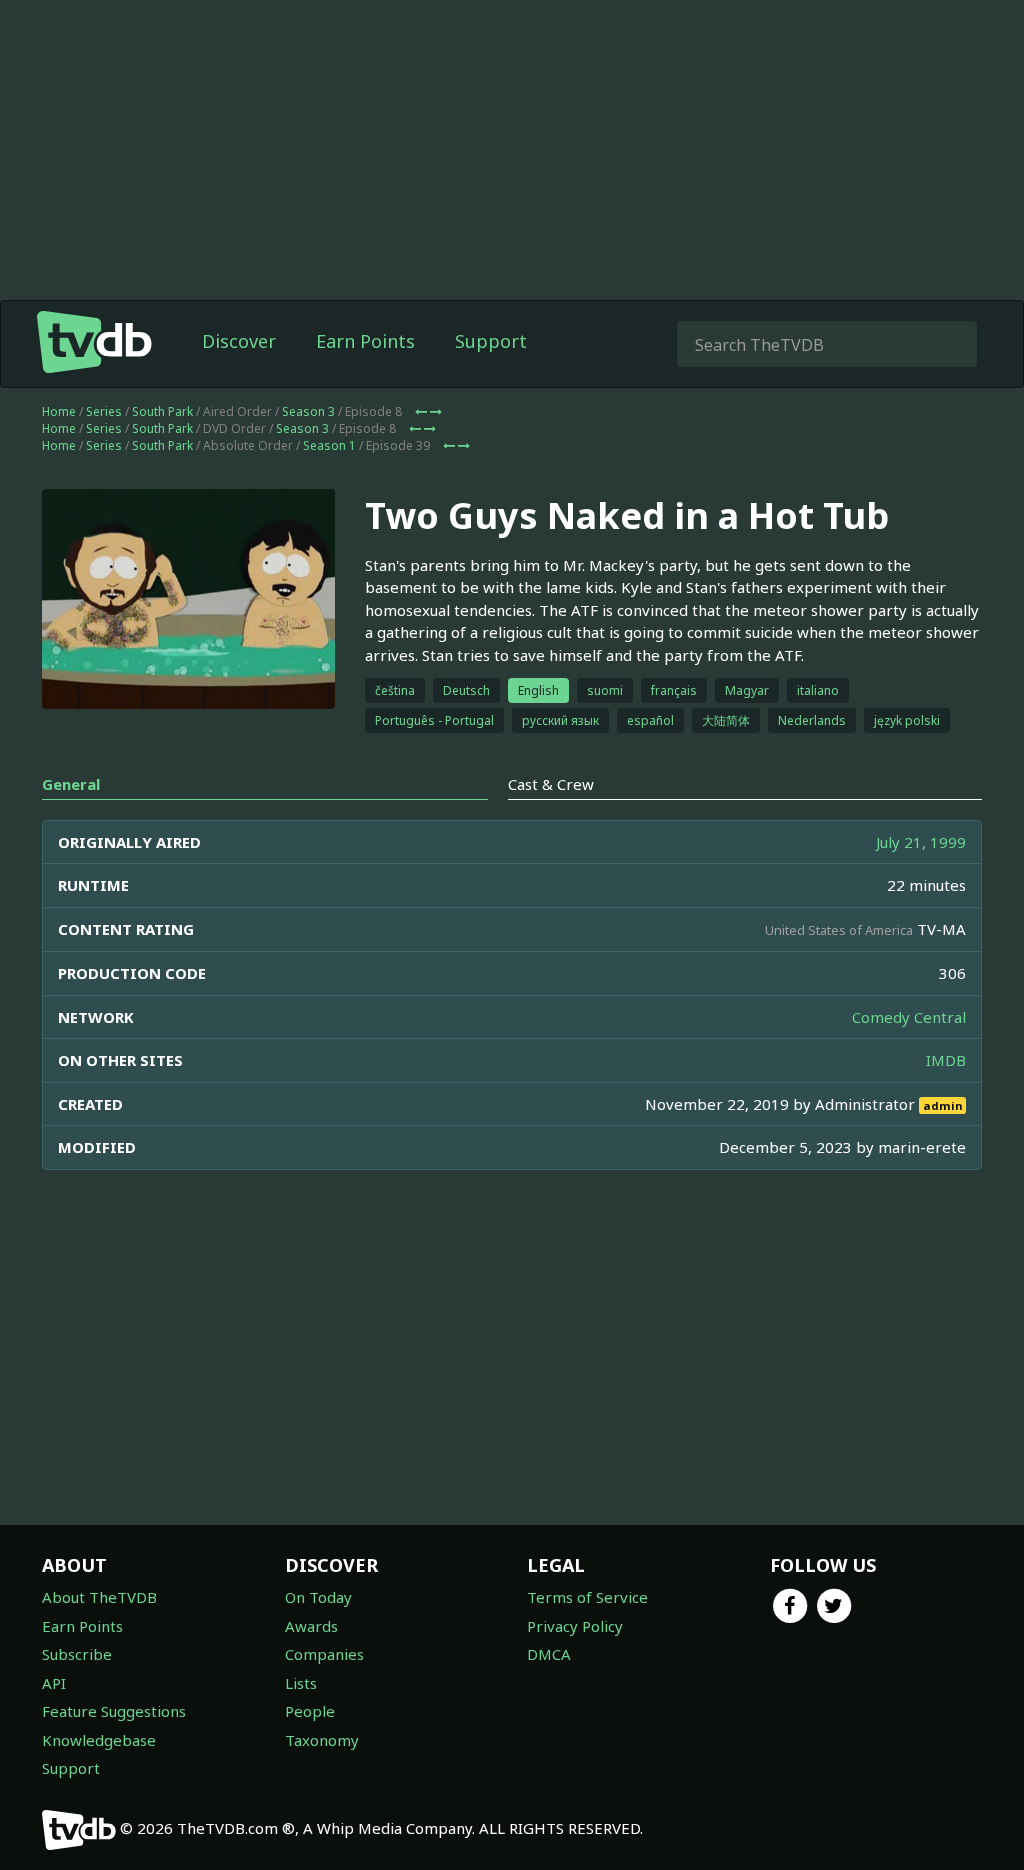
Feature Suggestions (114, 1711)
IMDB (946, 1060)
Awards (311, 1626)
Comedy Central (909, 1017)
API (54, 1683)
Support (491, 341)
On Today (318, 1597)
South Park (162, 411)
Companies (324, 1654)
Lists (301, 1683)
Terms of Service (587, 1597)
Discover (239, 341)
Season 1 (329, 445)
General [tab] (71, 784)
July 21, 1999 (921, 842)
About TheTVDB (99, 1597)
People (310, 1711)
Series (104, 411)
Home (59, 411)
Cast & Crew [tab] (551, 784)
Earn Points (365, 341)
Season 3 (308, 411)
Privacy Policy (575, 1626)
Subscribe (77, 1654)
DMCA (549, 1654)
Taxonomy (322, 1740)
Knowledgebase (99, 1740)
